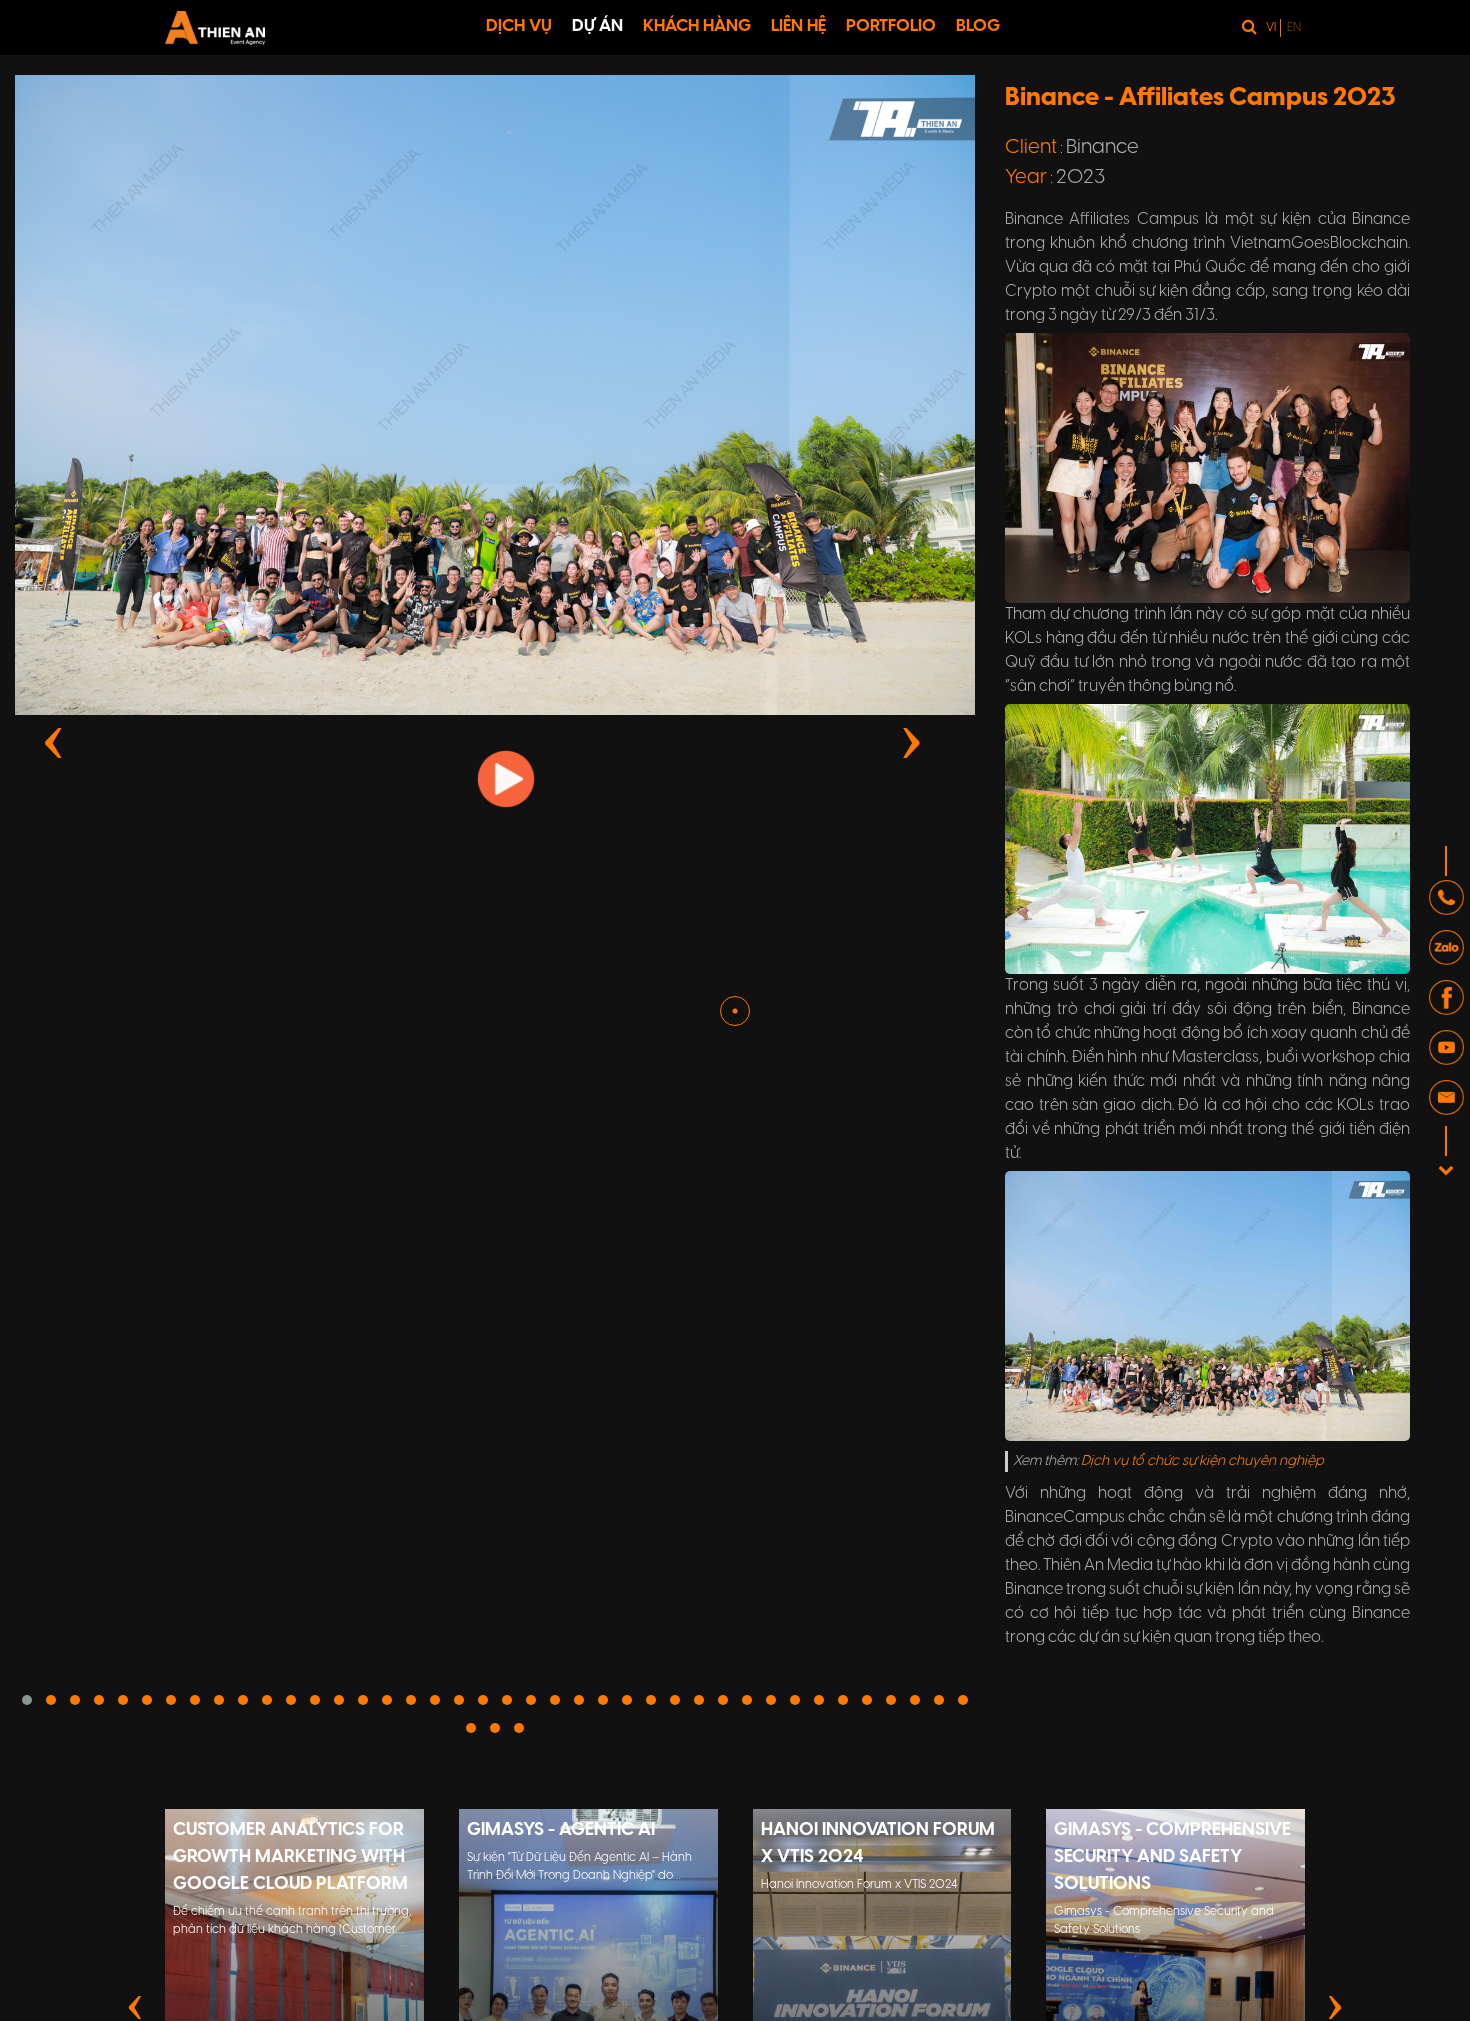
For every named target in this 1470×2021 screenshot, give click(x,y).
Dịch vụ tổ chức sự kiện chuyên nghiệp (1202, 1461)
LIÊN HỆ (798, 26)
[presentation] (53, 739)
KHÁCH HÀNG (697, 26)
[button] (147, 1700)
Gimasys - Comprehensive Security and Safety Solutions (1172, 1857)
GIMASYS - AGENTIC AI (561, 1830)
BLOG (978, 26)
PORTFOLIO (891, 26)
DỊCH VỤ (519, 26)
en (1294, 27)
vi (1271, 27)
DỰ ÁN (597, 26)
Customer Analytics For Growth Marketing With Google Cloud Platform (290, 1857)
